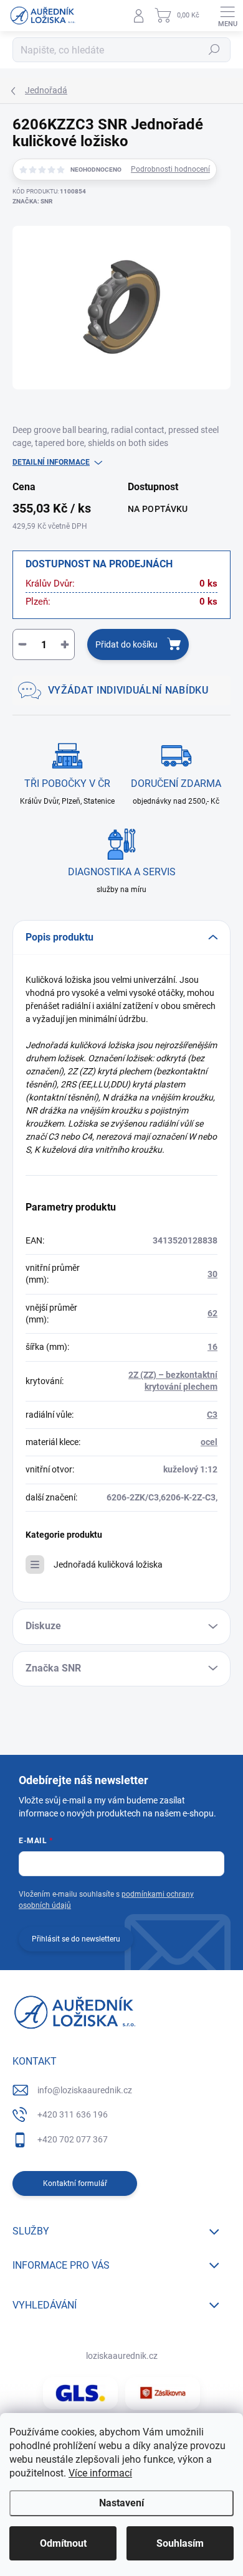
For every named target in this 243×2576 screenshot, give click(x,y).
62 (212, 1313)
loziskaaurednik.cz (122, 2356)
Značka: (32, 201)
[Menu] (227, 16)
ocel (209, 1442)
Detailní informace (51, 462)
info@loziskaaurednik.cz (85, 2090)
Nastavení (121, 2503)
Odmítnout (63, 2543)
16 (212, 1347)
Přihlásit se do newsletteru (76, 1939)
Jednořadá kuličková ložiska (108, 1565)
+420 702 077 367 (73, 2139)
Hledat (214, 50)
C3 (212, 1415)
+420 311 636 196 (73, 2114)
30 (212, 1274)
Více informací (100, 2473)
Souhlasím (180, 2543)
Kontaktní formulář (75, 2183)
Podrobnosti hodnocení (170, 169)
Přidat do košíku (126, 644)
